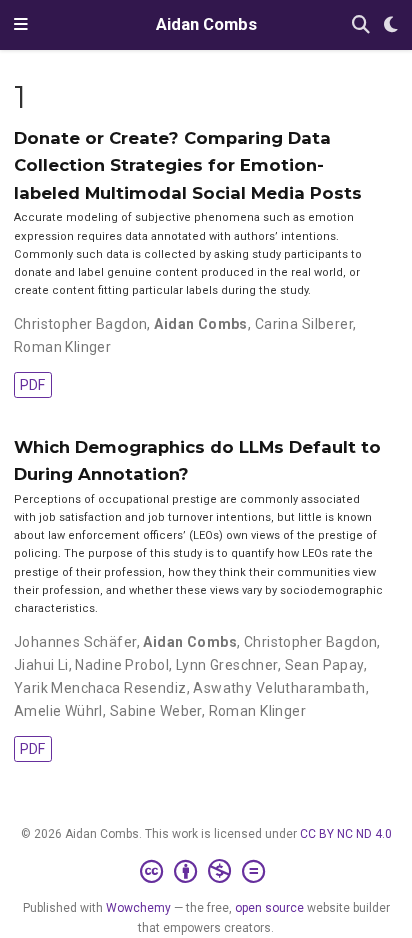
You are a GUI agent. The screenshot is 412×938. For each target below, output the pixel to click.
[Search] (361, 25)
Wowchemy (138, 908)
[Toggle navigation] (21, 25)
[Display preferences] (391, 25)
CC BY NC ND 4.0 (346, 834)
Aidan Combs (206, 24)
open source (269, 908)
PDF (32, 385)
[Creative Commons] (206, 872)
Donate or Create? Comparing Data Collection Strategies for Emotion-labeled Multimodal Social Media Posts (188, 165)
